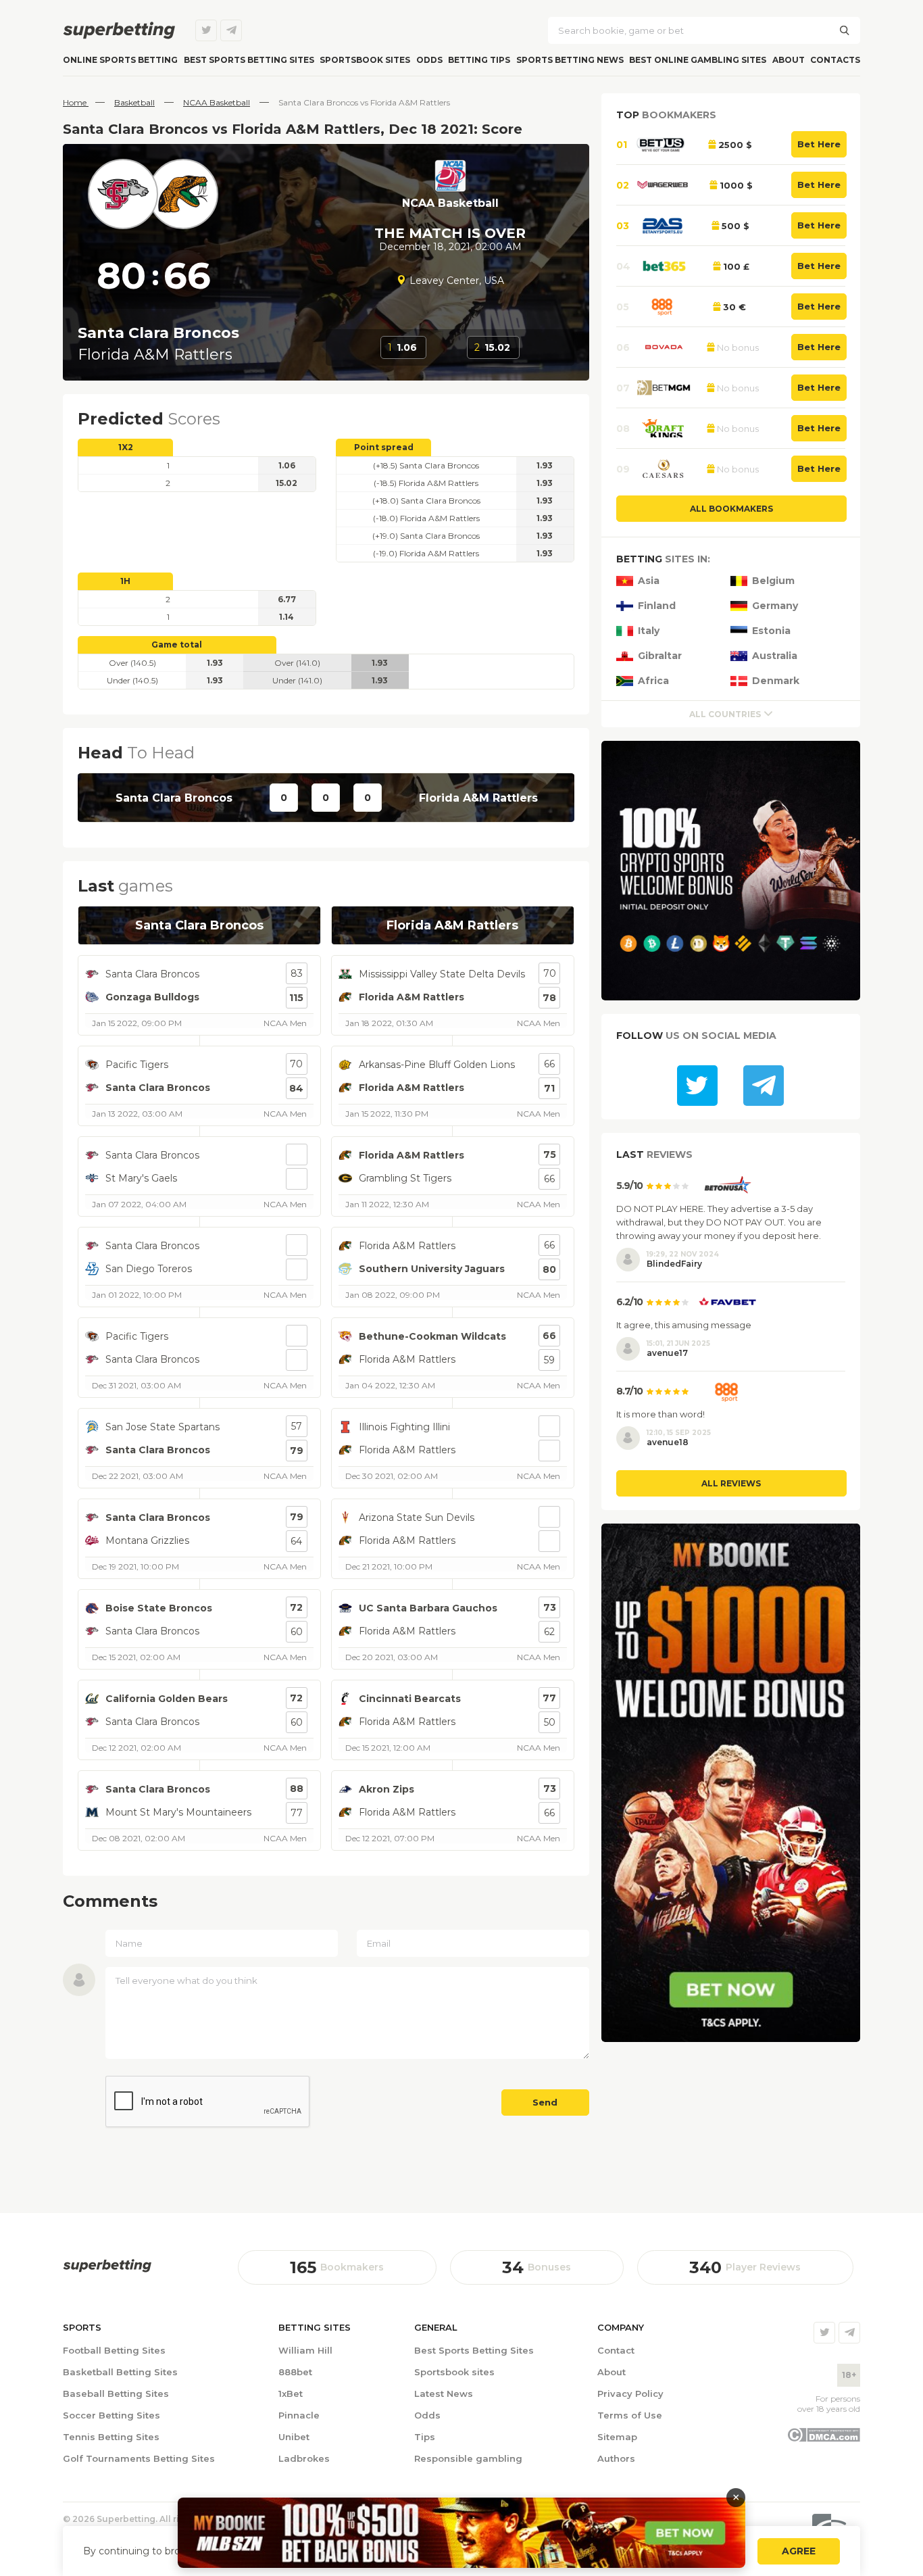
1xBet (291, 2393)
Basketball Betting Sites (120, 2372)
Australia (775, 656)
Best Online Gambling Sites (698, 60)
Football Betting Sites (114, 2350)
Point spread (384, 447)
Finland (657, 606)
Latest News (444, 2393)
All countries (725, 714)
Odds (429, 60)
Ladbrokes (304, 2458)
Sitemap (617, 2437)
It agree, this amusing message (684, 1325)
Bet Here (819, 144)
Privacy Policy (630, 2393)
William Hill (305, 2350)
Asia (649, 581)
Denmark (776, 681)
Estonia (771, 631)
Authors (616, 2458)
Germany (775, 606)
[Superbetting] (119, 30)
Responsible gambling (468, 2458)
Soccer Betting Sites (111, 2415)
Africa (653, 681)
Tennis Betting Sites (111, 2437)
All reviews (731, 1483)
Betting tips (479, 60)
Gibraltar (660, 656)
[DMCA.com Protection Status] (823, 2439)
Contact (616, 2350)
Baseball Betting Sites (116, 2393)
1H (125, 581)
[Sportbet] (107, 2266)
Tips (425, 2437)
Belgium (773, 581)
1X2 (126, 447)
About (789, 60)
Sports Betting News (570, 60)
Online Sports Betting (120, 60)
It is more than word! (660, 1414)
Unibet (294, 2437)
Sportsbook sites (365, 60)
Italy (649, 631)
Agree (799, 2551)
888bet (295, 2372)
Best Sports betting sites (249, 60)
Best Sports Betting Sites (474, 2350)
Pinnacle (299, 2415)
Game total (177, 645)
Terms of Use (630, 2415)
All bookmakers (731, 509)
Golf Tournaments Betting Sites (139, 2458)
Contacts (835, 60)
